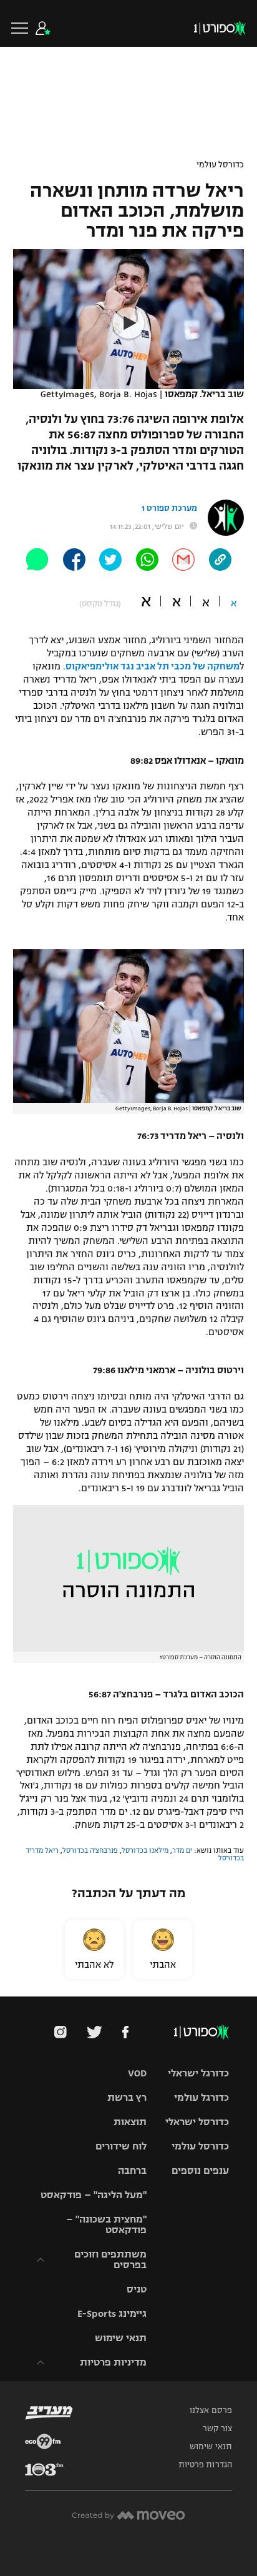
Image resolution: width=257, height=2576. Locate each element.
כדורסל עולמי (220, 165)
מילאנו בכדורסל (145, 1850)
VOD (137, 2073)
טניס (137, 2289)
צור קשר (217, 2429)
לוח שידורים (121, 2146)
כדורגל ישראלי (198, 2073)
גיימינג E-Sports (112, 2313)
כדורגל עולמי (201, 2097)
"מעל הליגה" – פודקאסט (94, 2195)
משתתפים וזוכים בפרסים (110, 2259)
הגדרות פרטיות (205, 2465)
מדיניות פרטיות (113, 2362)
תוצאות (130, 2122)
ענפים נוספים (200, 2170)
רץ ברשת (127, 2097)
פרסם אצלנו (211, 2411)
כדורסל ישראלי (197, 2122)
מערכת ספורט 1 (169, 508)
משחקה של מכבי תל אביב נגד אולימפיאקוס (153, 666)
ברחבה (132, 2170)
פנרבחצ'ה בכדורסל (90, 1850)
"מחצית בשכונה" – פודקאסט (106, 2224)
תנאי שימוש (121, 2338)
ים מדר (182, 1850)
